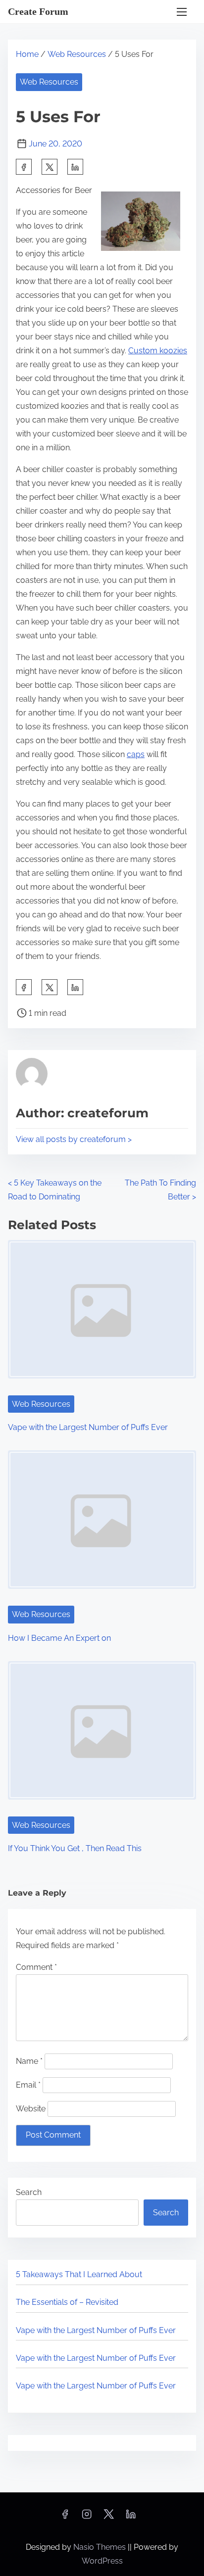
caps (136, 754)
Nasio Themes (101, 2547)
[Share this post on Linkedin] (75, 167)
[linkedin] (131, 2517)
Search (29, 2192)
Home (27, 54)
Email (28, 2085)
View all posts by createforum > (74, 1139)
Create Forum (38, 11)
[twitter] (50, 167)
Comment (36, 1967)
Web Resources (77, 54)
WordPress (102, 2561)
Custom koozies (158, 351)
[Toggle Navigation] (182, 12)
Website (31, 2109)
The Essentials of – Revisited (67, 2302)
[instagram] (87, 2517)
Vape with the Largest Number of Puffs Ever (88, 1427)
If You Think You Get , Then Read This (75, 1848)
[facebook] (24, 167)
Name (29, 2061)
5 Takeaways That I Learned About (79, 2274)
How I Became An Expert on (59, 1638)
